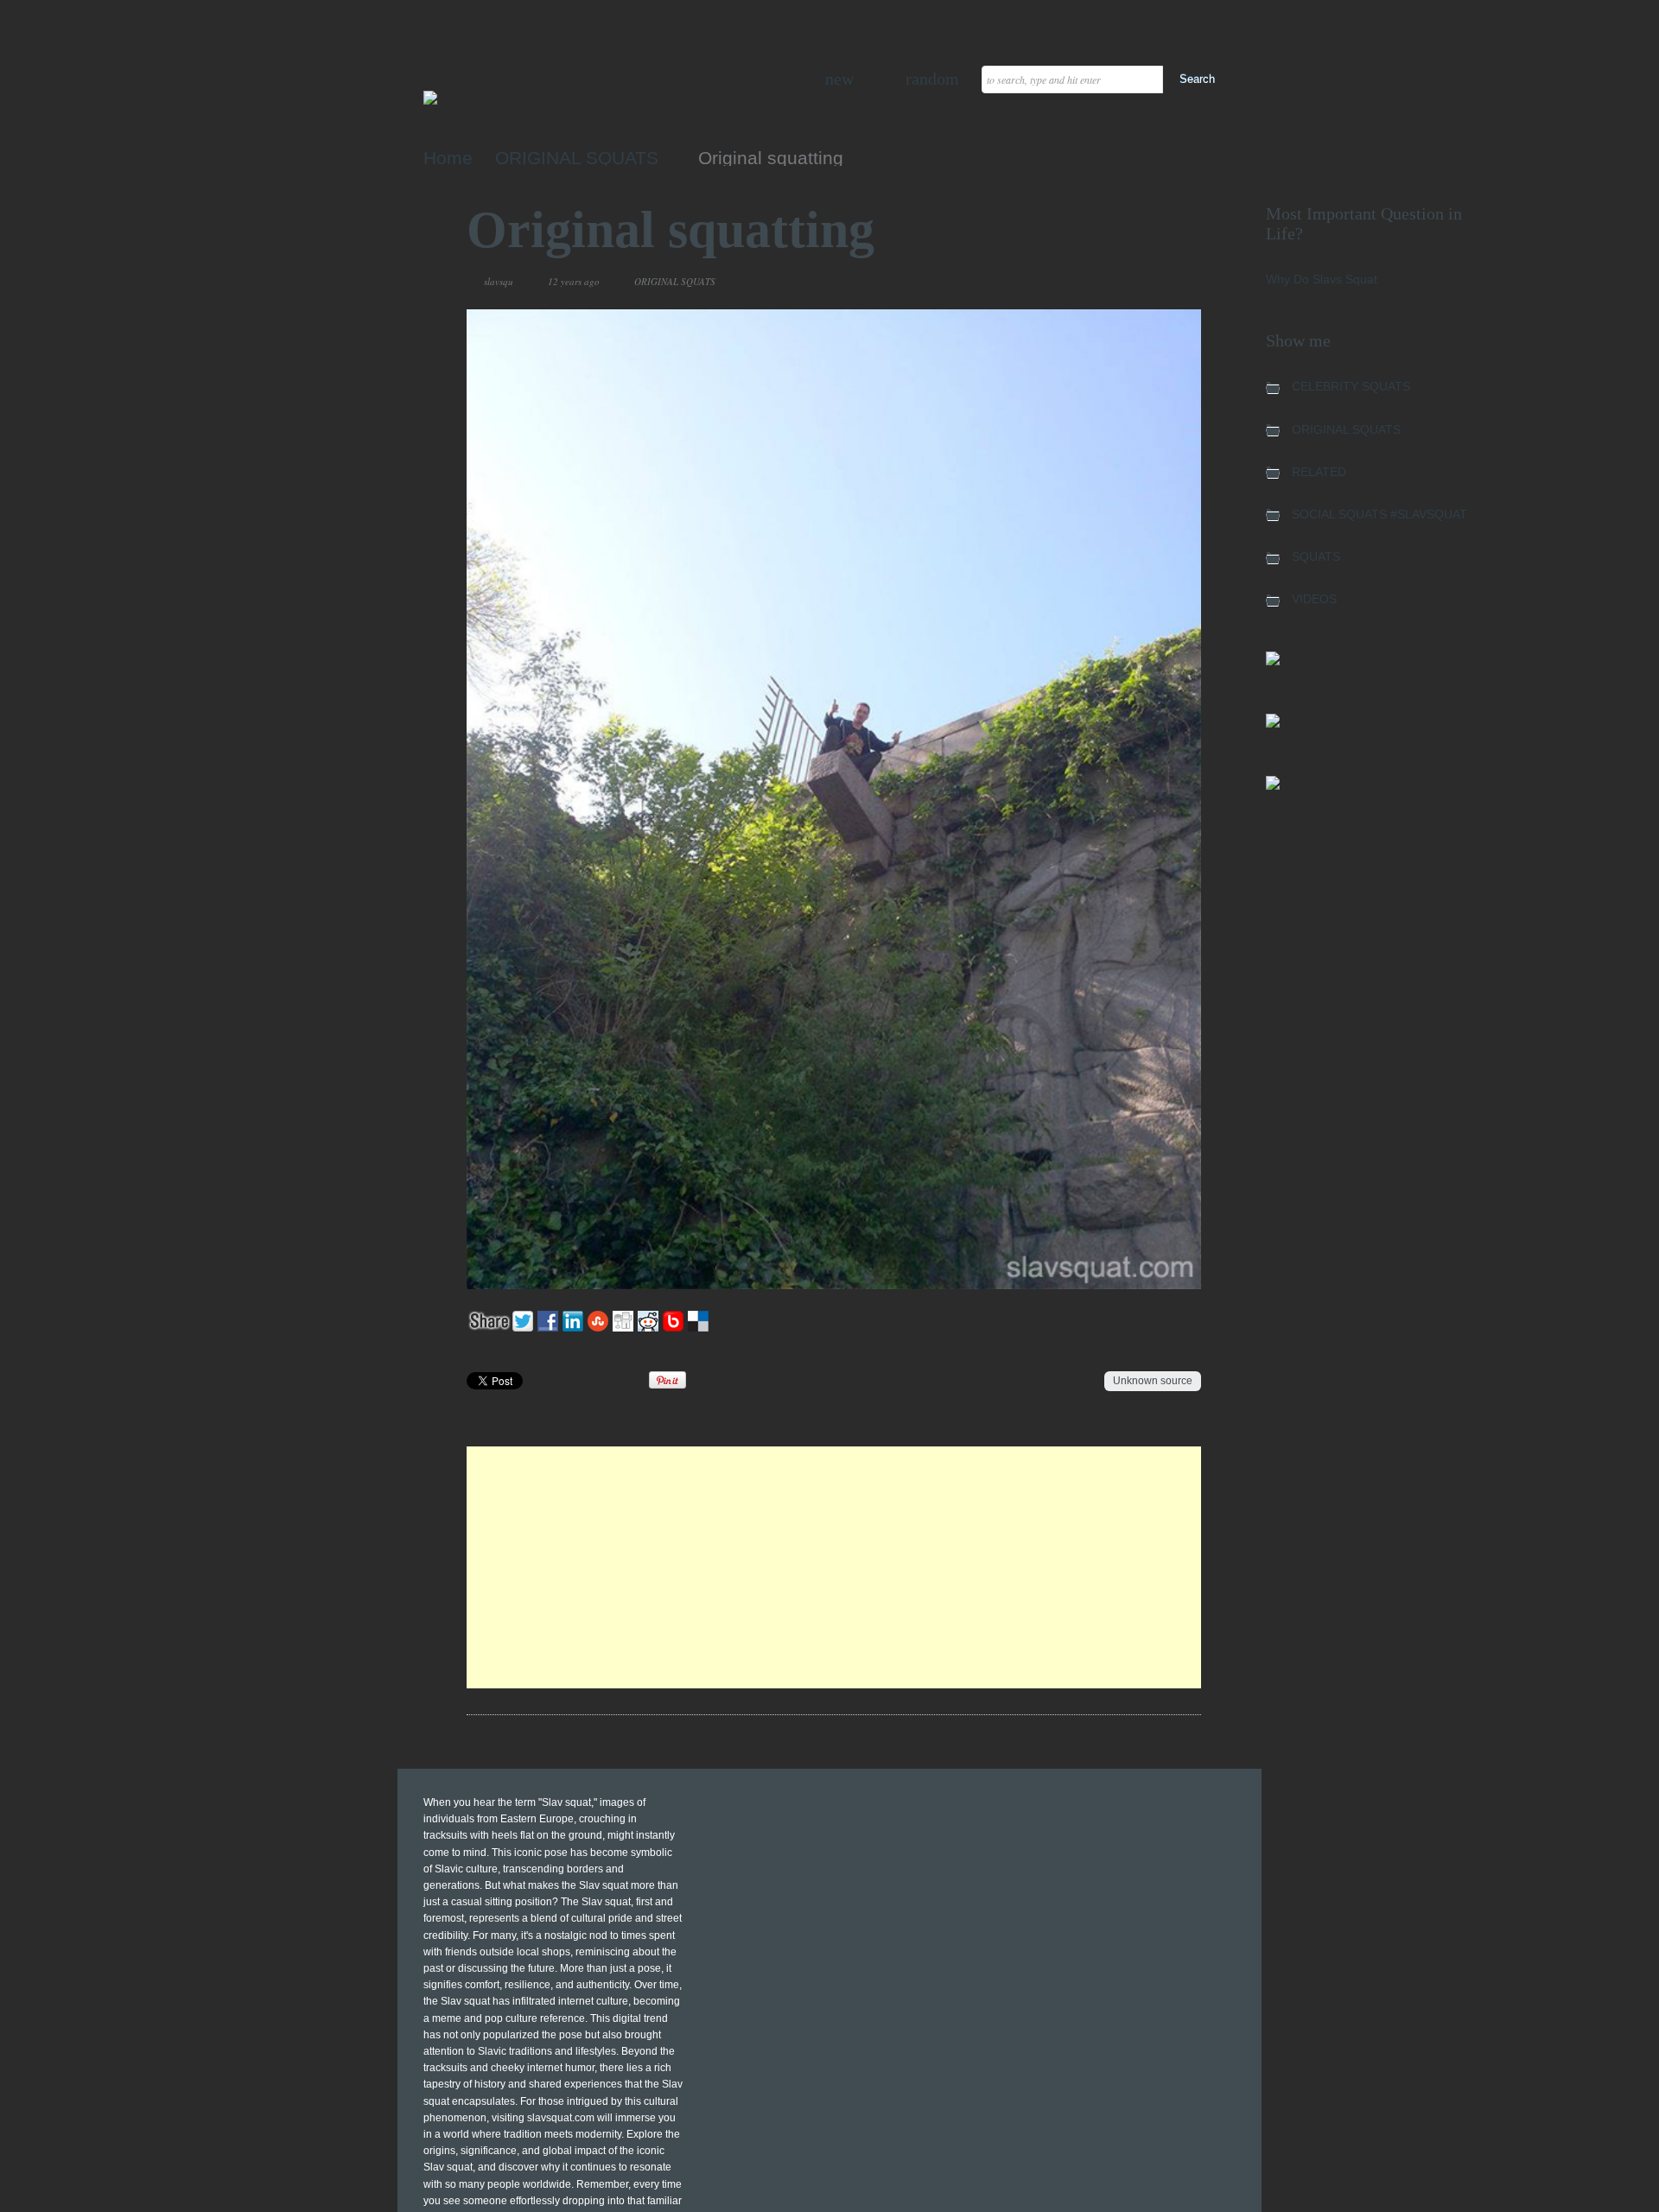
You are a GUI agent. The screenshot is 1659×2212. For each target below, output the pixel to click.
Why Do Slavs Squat (1322, 279)
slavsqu (499, 281)
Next (1147, 282)
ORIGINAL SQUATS (577, 158)
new (839, 79)
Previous (1126, 282)
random (932, 79)
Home (448, 158)
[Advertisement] (834, 1567)
